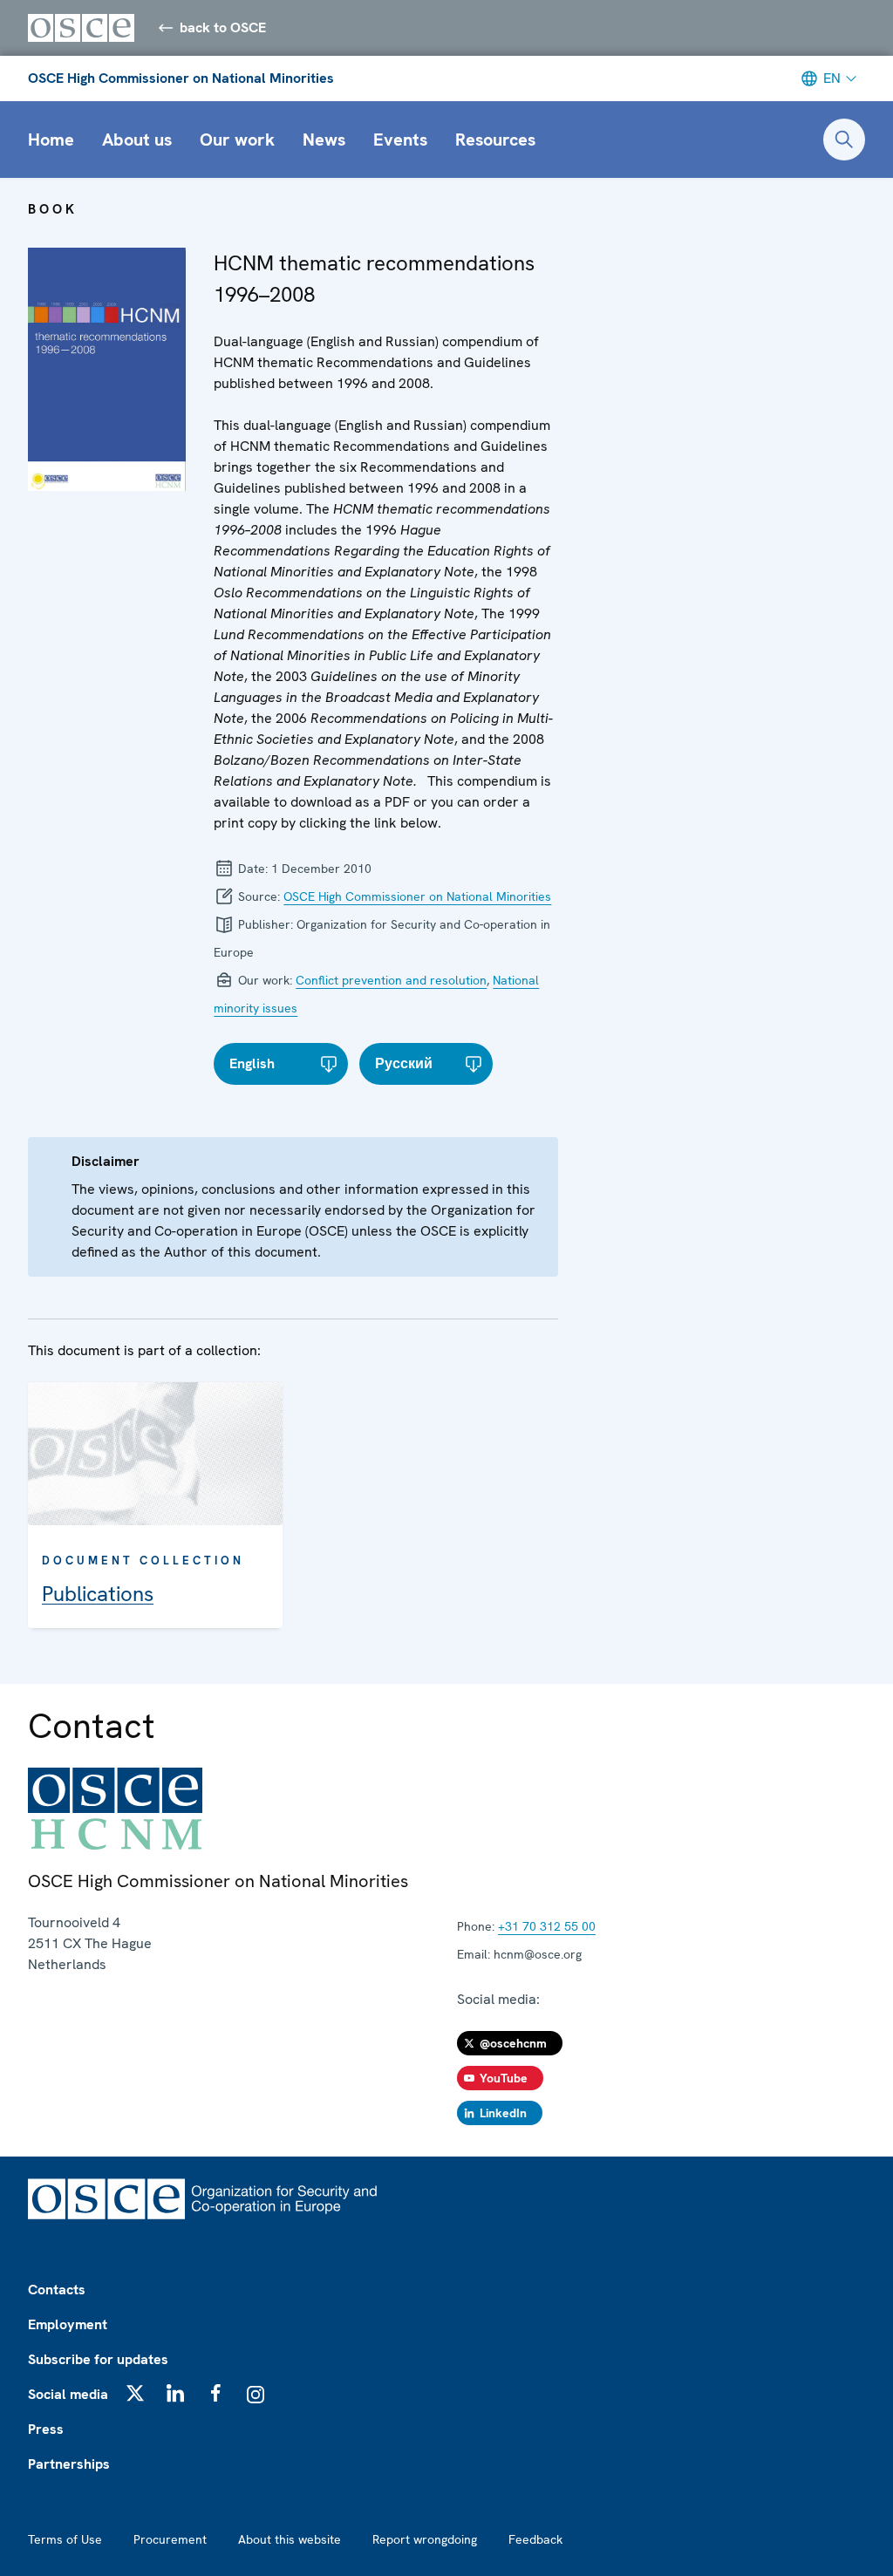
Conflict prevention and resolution (391, 980)
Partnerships (69, 2464)
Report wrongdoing (425, 2539)
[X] (135, 2393)
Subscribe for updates (98, 2359)
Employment (68, 2324)
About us (137, 140)
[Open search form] (844, 140)
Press (46, 2429)
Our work (237, 140)
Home (51, 140)
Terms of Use (65, 2539)
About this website (290, 2539)
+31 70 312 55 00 (547, 1926)
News (324, 140)
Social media (68, 2394)
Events (400, 140)
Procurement (170, 2539)
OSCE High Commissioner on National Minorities (181, 78)
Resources (495, 140)
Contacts (57, 2290)
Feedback (535, 2539)
